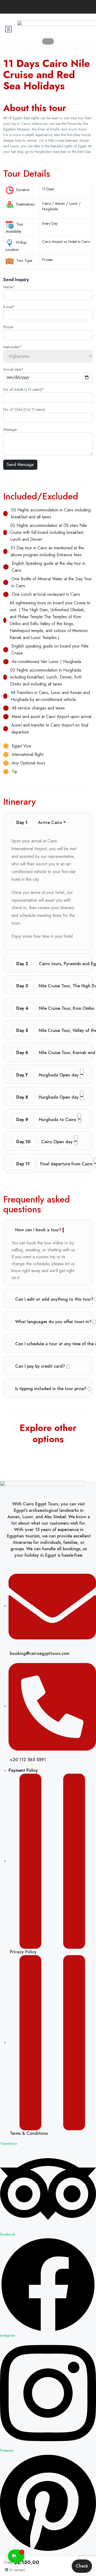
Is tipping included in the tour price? (51, 1389)
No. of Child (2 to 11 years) (24, 409)
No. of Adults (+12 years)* (24, 389)
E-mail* (9, 307)
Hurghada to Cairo (47, 1120)
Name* (9, 287)
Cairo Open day (45, 1142)
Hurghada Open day (48, 1075)
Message (10, 429)
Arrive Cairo (40, 822)
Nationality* (12, 347)
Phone (8, 327)
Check (82, 2566)
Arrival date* (13, 369)
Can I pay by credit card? (41, 1366)
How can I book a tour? (39, 1230)
